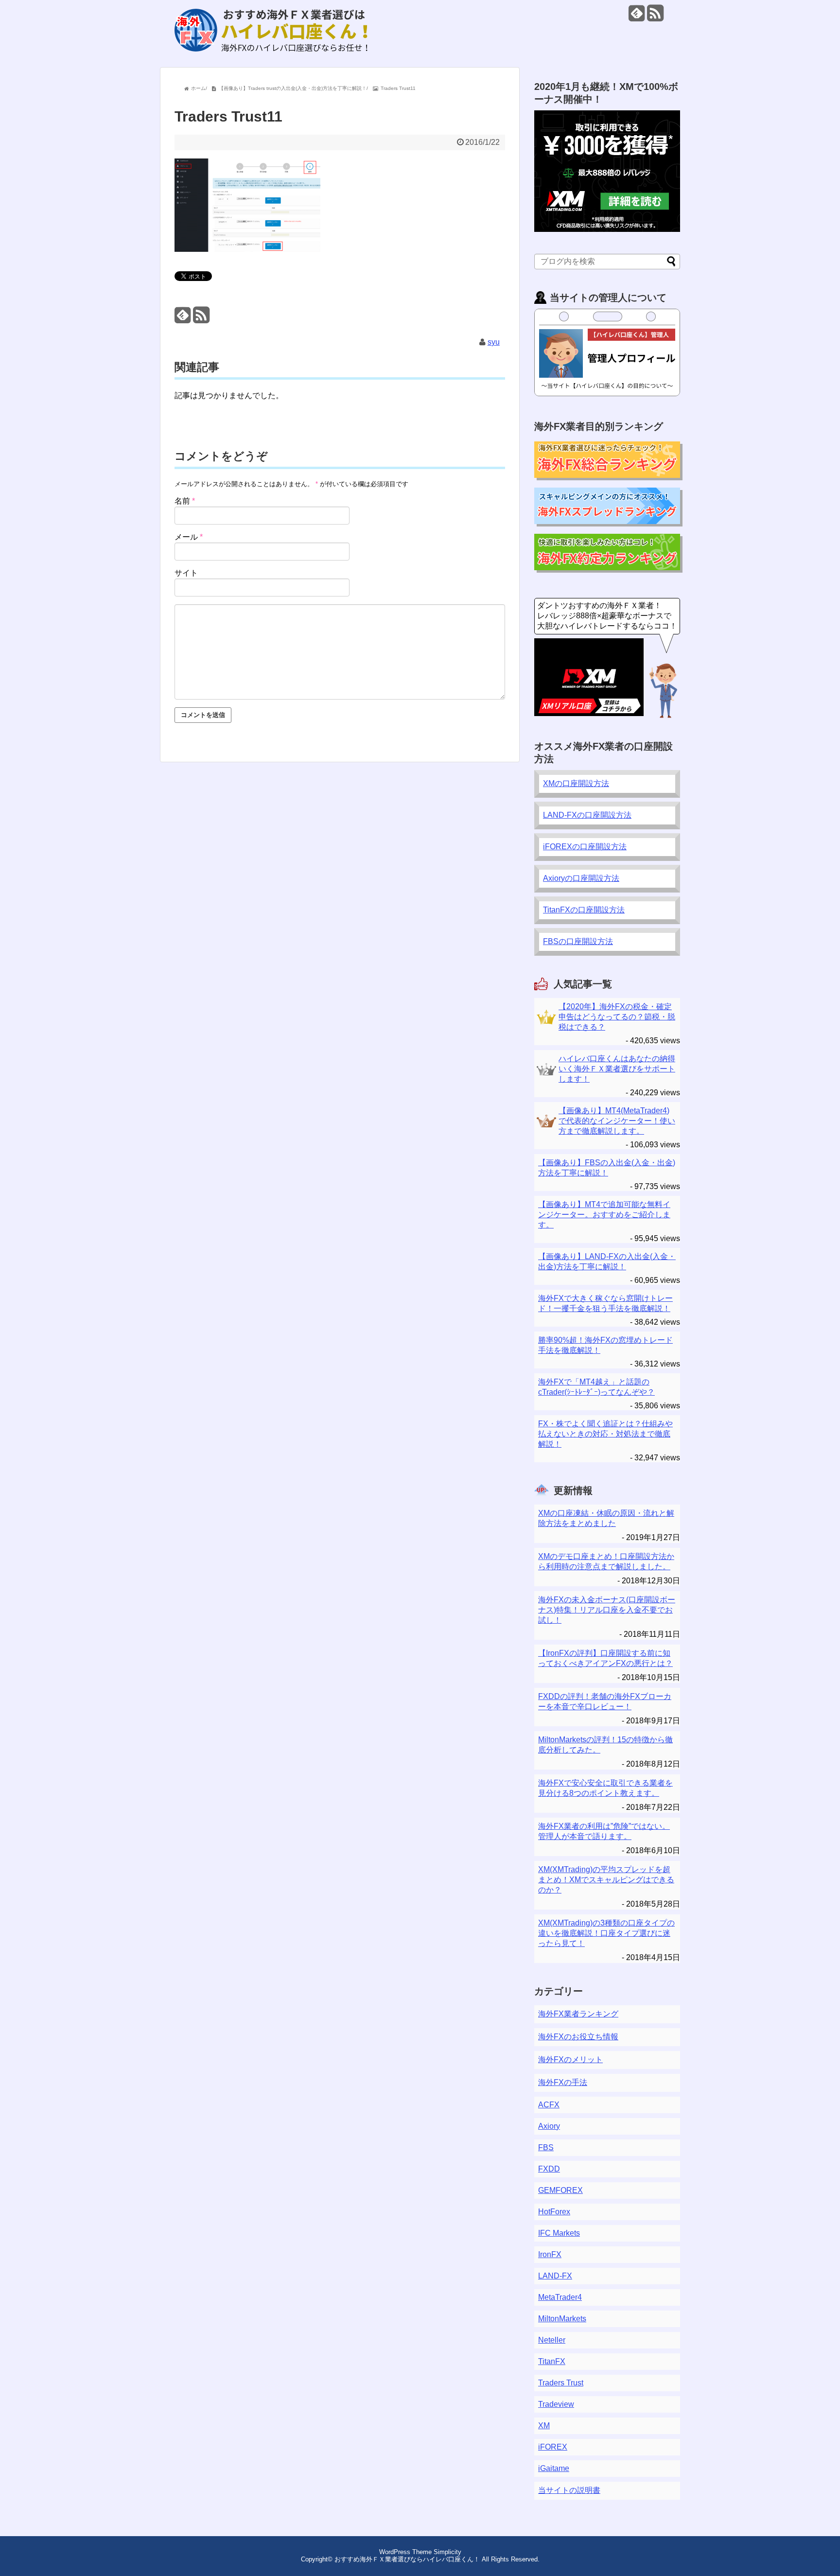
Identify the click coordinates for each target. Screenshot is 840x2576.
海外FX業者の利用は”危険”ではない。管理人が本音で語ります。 (604, 1831)
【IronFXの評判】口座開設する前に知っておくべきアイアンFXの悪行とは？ (605, 1658)
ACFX (549, 2105)
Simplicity (447, 2552)
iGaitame (554, 2468)
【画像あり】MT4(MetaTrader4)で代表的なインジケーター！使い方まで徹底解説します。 (617, 1121)
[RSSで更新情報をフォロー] (655, 17)
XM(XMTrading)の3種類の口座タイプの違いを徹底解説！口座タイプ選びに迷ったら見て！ (606, 1933)
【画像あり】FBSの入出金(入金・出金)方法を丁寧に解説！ (607, 1168)
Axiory (549, 2126)
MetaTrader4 (560, 2297)
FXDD (549, 2169)
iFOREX (553, 2447)
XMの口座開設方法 (576, 783)
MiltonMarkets (562, 2319)
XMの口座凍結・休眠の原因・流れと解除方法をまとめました (606, 1518)
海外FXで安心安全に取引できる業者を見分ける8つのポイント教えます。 (605, 1788)
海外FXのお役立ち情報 (578, 2037)
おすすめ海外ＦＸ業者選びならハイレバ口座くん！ (407, 2559)
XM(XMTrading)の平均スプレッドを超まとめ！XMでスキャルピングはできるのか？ (606, 1880)
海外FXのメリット (570, 2059)
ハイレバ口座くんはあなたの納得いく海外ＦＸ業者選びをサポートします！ (617, 1069)
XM (544, 2426)
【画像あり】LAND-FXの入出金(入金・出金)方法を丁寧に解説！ (607, 1262)
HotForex (554, 2212)
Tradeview (556, 2404)
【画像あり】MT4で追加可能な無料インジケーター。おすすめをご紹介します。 (604, 1215)
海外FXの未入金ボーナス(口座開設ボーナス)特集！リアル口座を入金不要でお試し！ (607, 1610)
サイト (186, 573)
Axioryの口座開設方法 (581, 878)
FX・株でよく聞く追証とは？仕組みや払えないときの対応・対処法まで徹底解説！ (605, 1434)
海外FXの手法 (563, 2082)
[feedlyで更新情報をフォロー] (637, 17)
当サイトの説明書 (569, 2490)
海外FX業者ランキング (578, 2014)
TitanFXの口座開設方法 (584, 910)
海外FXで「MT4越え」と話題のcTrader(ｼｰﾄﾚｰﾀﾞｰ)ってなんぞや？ (596, 1387)
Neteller (552, 2340)
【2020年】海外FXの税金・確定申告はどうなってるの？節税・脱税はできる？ (617, 1017)
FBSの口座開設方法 (578, 941)
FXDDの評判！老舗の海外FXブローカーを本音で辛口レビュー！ (605, 1701)
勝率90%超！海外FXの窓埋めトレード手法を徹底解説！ (605, 1345)
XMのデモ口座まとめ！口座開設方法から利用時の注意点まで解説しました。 (606, 1561)
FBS (546, 2147)
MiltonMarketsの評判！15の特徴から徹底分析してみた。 (605, 1745)
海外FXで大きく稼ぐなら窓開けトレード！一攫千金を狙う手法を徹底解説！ (605, 1303)
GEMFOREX (560, 2190)
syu (494, 342)
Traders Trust (561, 2383)
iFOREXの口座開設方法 (585, 847)
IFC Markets (559, 2233)
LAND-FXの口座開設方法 (587, 815)
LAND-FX (555, 2276)
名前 (185, 501)
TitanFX (552, 2361)
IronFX (550, 2254)
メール (189, 537)
